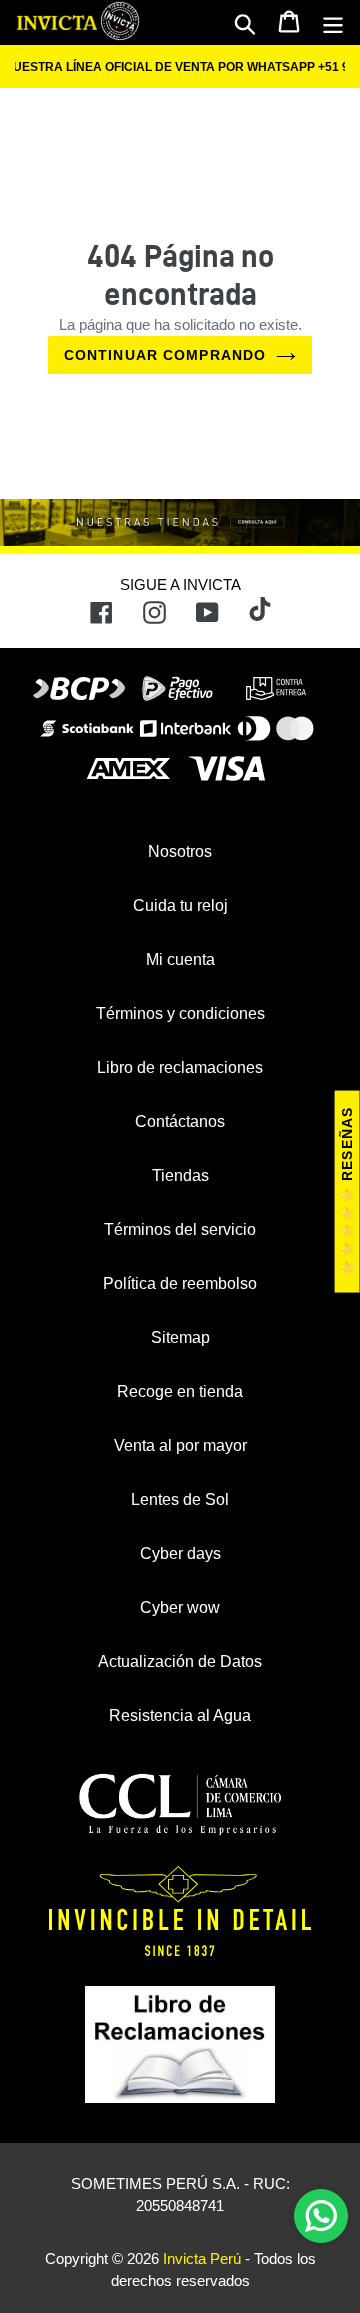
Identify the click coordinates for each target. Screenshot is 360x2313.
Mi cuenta (180, 959)
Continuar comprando (165, 355)
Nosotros (180, 851)
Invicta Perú (202, 2258)
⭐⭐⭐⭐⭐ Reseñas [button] (347, 1192)
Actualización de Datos (180, 1661)
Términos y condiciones (180, 1013)
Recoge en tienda (180, 1391)
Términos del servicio (180, 1229)
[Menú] (333, 23)
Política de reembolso (180, 1283)
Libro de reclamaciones (180, 1067)
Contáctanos (180, 1121)
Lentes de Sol (180, 1499)
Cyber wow (180, 1607)
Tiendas (180, 1175)
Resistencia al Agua (180, 1715)
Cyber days (180, 1553)
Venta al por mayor (180, 1445)
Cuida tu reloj (180, 905)
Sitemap (180, 1337)
